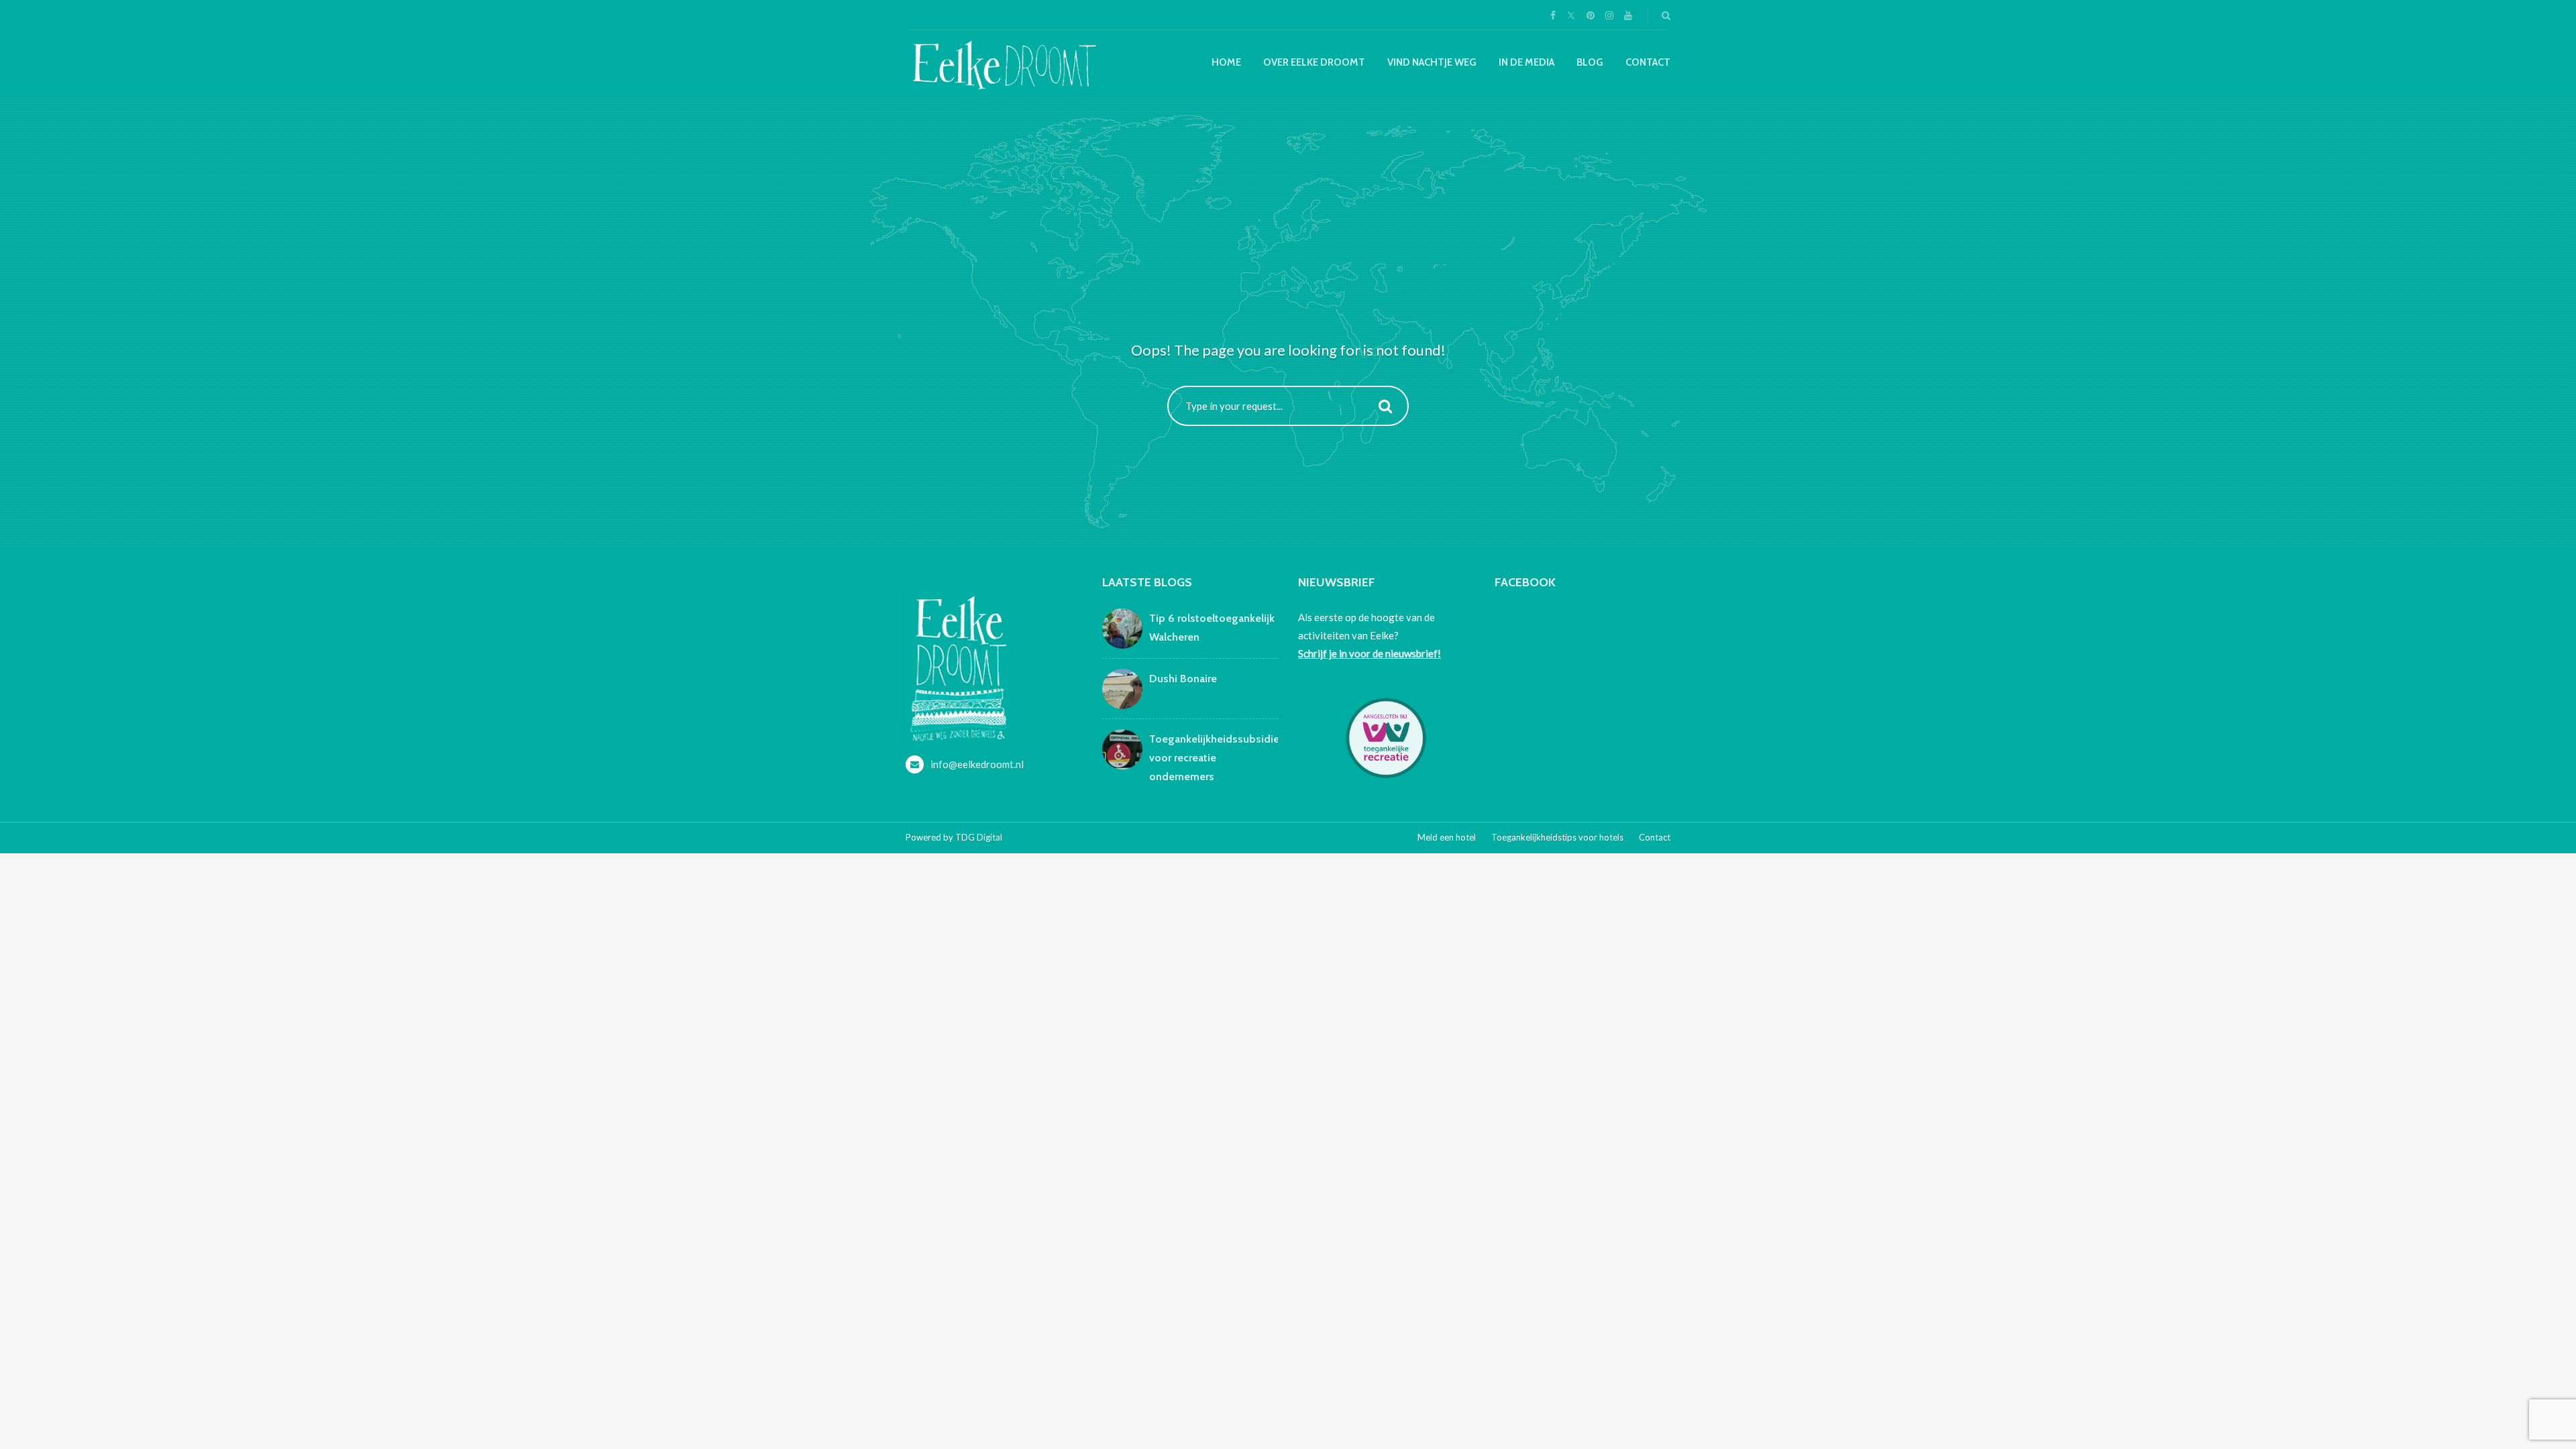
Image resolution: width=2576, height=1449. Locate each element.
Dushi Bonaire (1183, 679)
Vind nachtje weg (1432, 62)
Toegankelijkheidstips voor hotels (1557, 837)
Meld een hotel (1447, 837)
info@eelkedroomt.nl (977, 764)
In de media (1526, 62)
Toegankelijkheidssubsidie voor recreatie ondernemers (1214, 758)
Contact (1648, 62)
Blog (1590, 62)
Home (1226, 62)
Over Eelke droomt (1314, 62)
